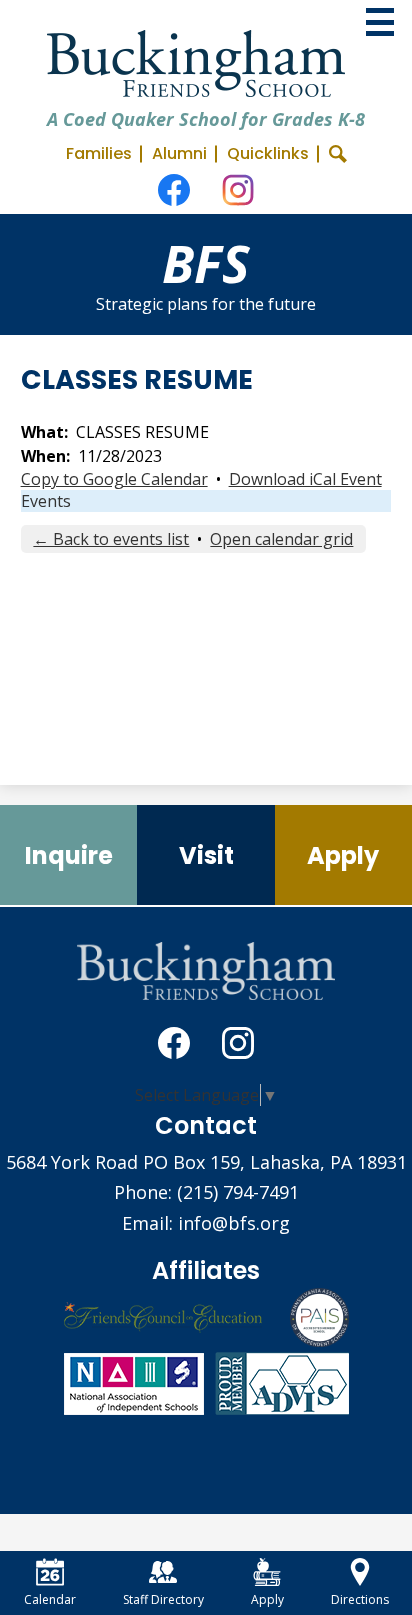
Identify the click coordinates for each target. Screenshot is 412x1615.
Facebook (174, 190)
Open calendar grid (281, 539)
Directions (360, 1599)
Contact (206, 1125)
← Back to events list (111, 539)
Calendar (50, 1599)
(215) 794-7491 (238, 1192)
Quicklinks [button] (268, 153)
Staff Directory (163, 1599)
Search (338, 154)
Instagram (238, 190)
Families (99, 153)
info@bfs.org (234, 1223)
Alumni (179, 153)
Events (46, 501)
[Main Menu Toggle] (380, 22)
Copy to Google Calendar (114, 479)
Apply (267, 1599)
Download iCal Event (305, 479)
